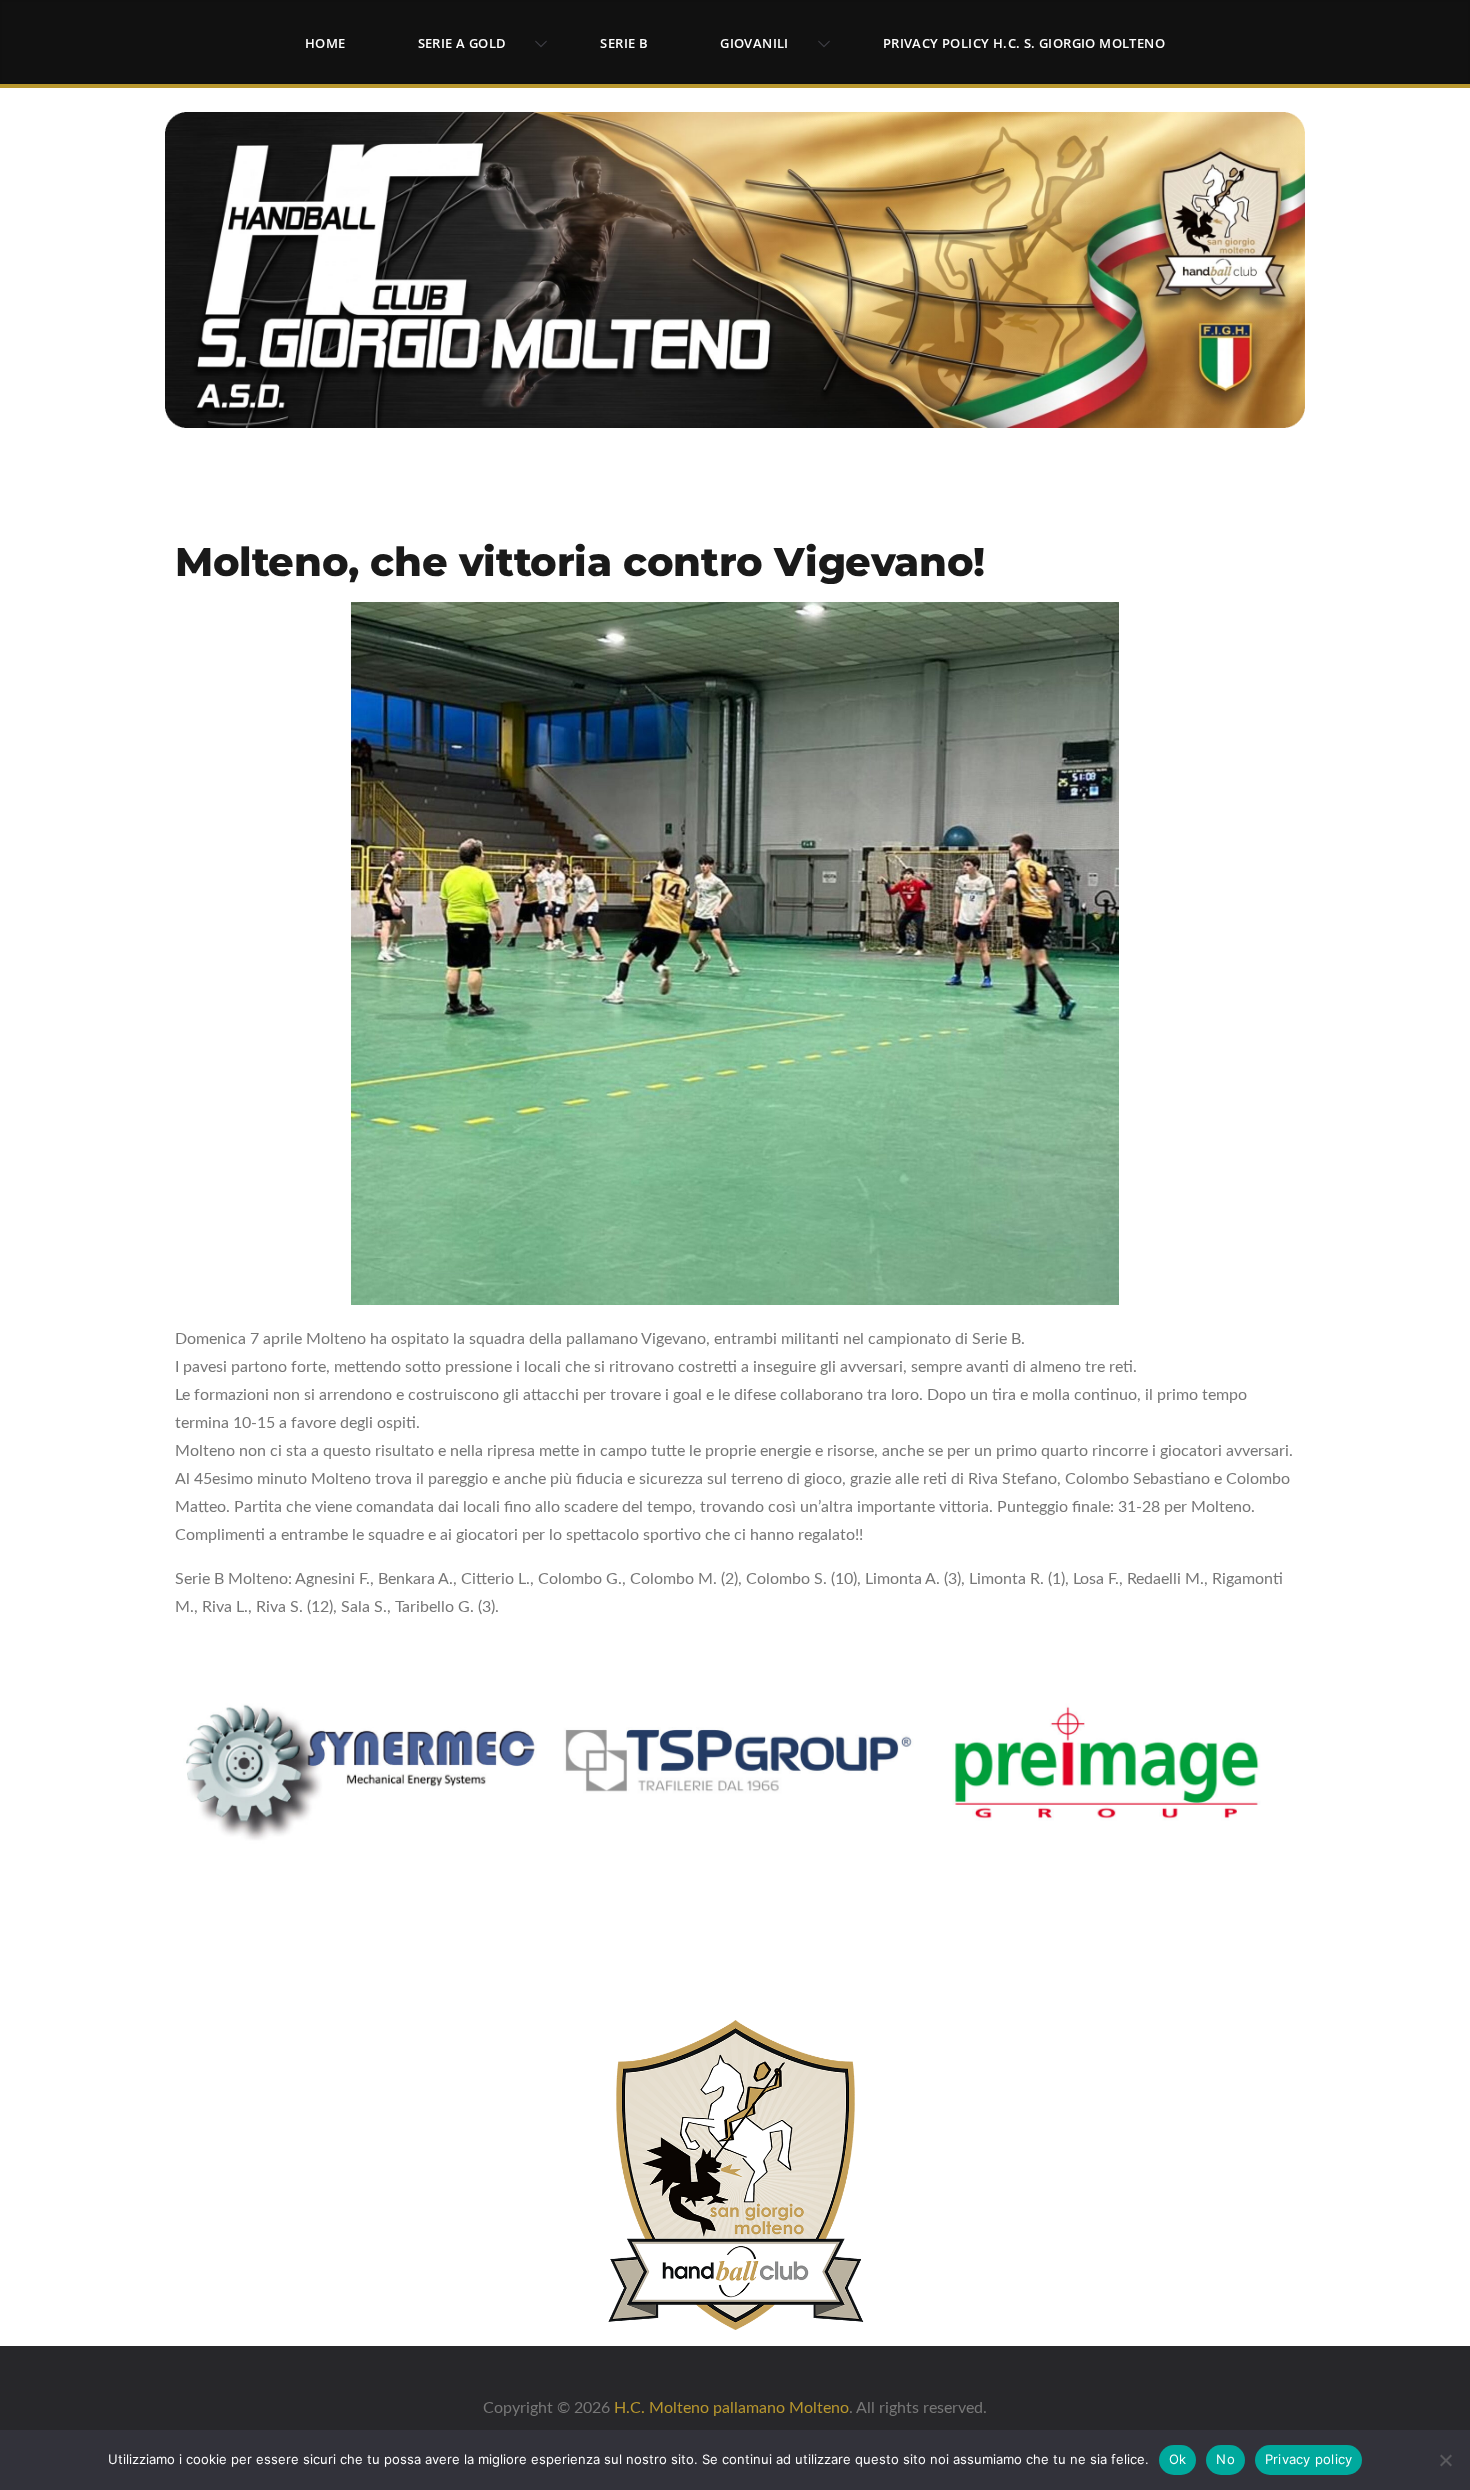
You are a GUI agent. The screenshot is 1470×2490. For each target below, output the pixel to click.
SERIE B (624, 43)
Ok (1178, 2459)
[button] (537, 44)
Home (325, 43)
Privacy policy (1309, 2459)
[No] (1445, 2460)
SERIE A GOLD (462, 43)
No (1225, 2459)
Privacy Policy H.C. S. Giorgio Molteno (1024, 43)
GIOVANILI (754, 43)
